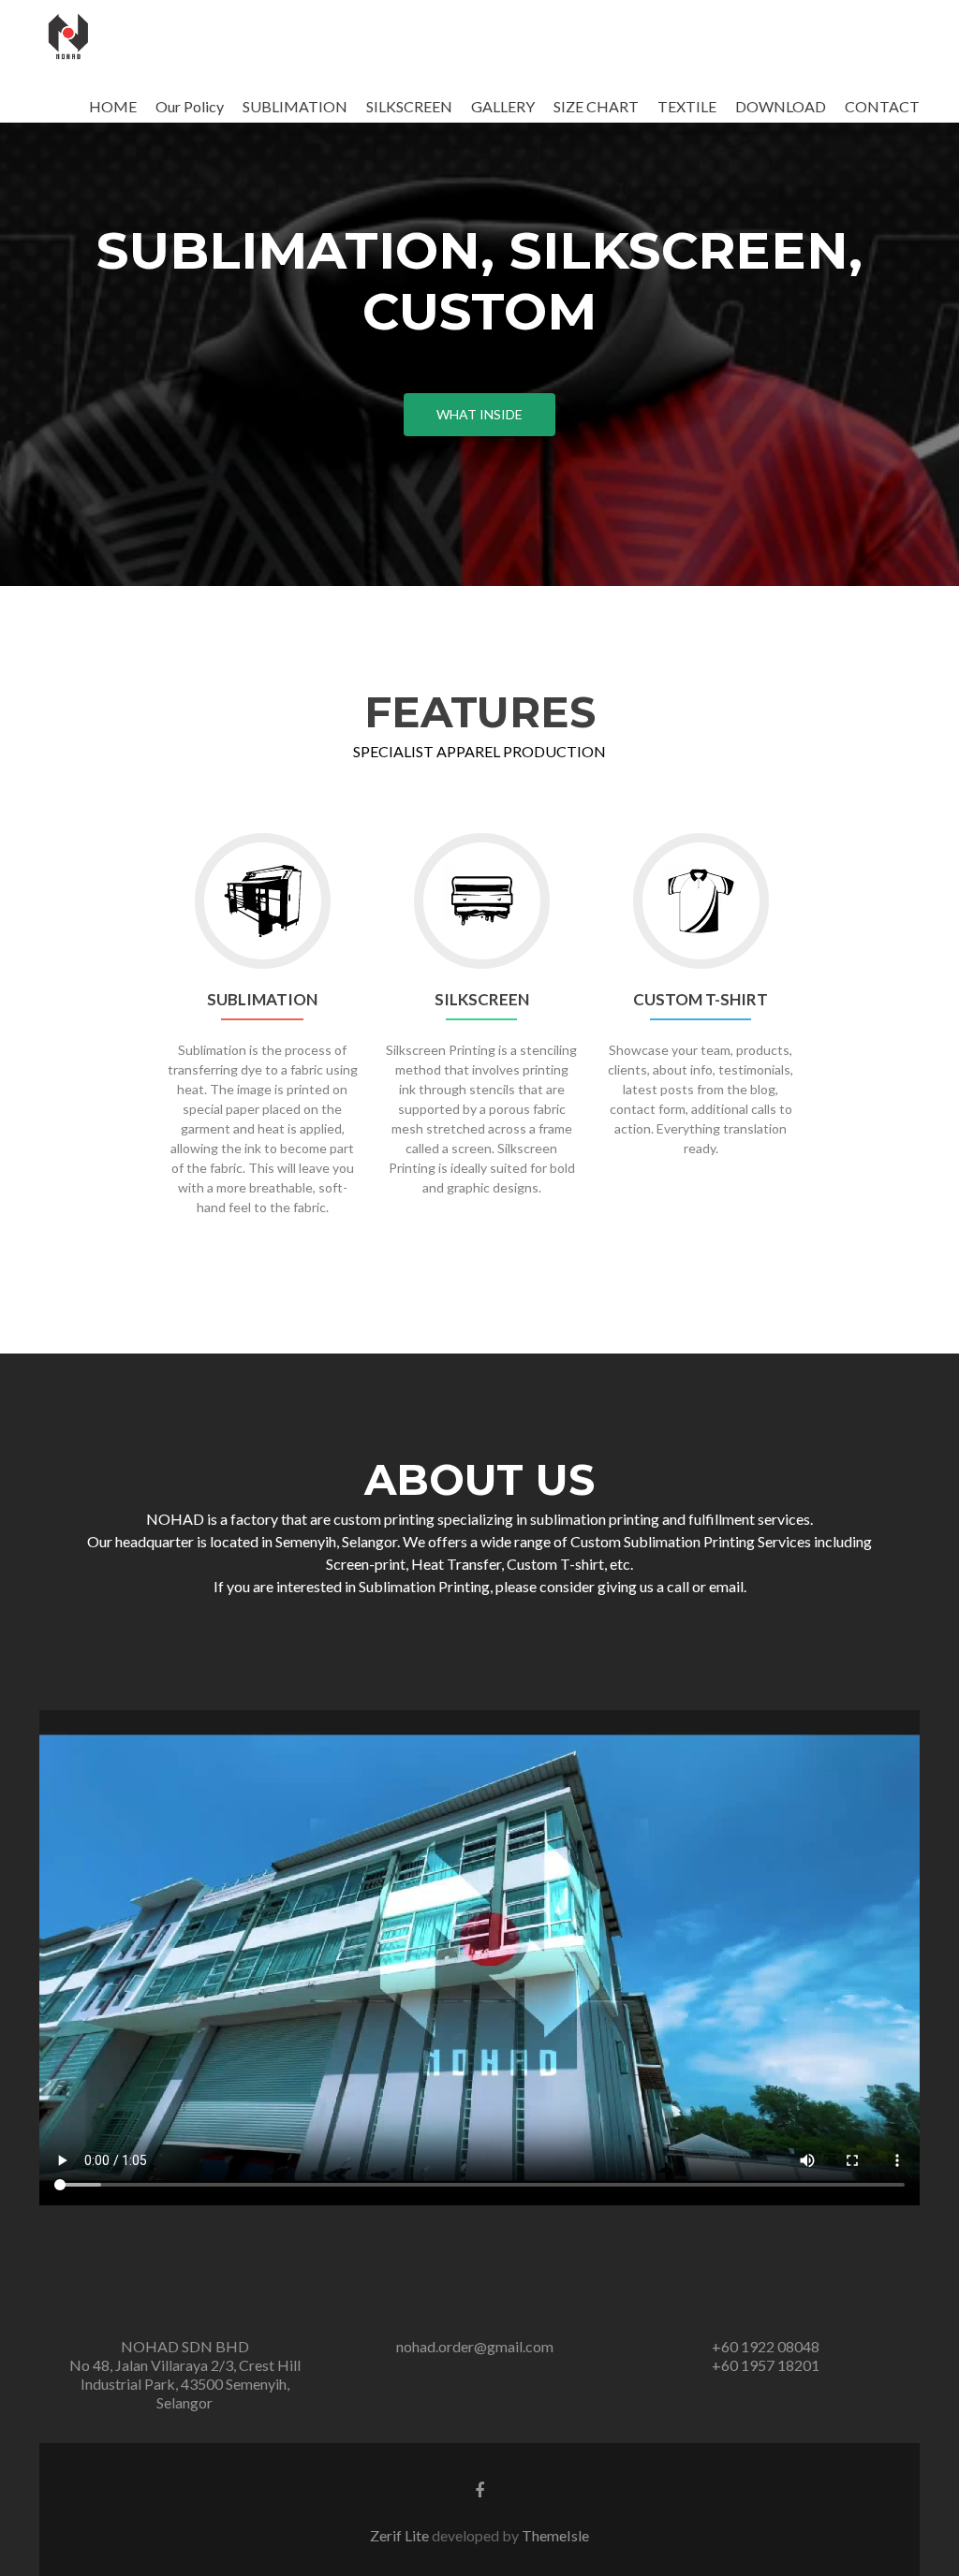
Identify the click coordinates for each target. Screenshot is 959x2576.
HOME (113, 106)
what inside (479, 414)
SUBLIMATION (295, 106)
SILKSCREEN (409, 106)
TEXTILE (687, 106)
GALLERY (503, 106)
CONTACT (882, 106)
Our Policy (190, 106)
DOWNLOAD (781, 106)
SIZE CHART (596, 106)
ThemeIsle (555, 2535)
